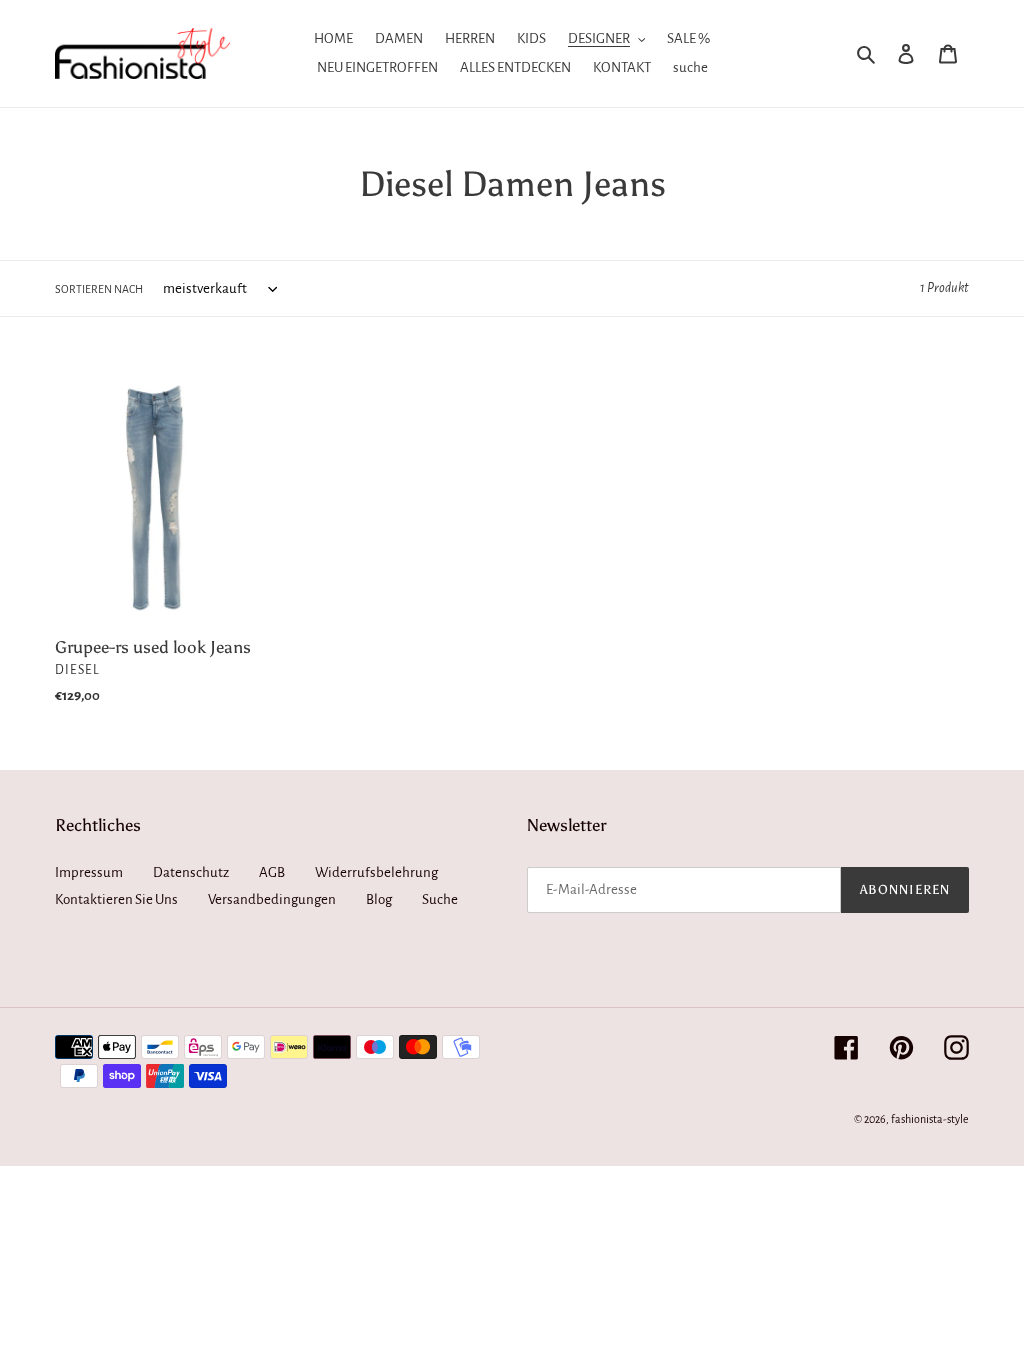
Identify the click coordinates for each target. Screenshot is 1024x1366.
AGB (272, 872)
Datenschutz (191, 872)
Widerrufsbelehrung (376, 872)
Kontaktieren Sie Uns (116, 899)
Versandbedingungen (272, 899)
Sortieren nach (99, 289)
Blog (379, 899)
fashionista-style (930, 1119)
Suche (440, 899)
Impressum (89, 872)
